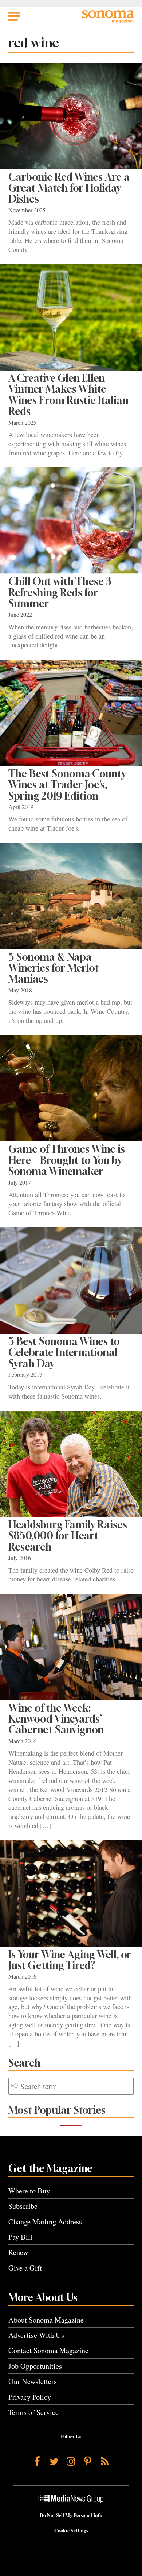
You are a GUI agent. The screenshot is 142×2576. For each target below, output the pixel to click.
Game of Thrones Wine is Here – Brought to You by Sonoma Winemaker (67, 1160)
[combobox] (71, 2086)
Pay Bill (20, 2237)
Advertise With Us (36, 2335)
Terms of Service (33, 2412)
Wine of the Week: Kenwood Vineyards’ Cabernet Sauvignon (56, 1719)
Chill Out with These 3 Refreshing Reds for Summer (60, 592)
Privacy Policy (30, 2397)
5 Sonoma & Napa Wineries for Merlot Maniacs (54, 968)
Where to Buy (29, 2191)
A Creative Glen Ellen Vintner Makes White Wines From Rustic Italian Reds (68, 395)
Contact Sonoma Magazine (48, 2350)
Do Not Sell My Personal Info (71, 2515)
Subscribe (23, 2206)
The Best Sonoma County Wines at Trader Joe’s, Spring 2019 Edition (67, 785)
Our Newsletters (33, 2381)
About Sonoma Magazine (46, 2320)
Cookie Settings (71, 2531)
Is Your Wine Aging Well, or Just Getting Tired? (70, 1960)
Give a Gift (25, 2268)
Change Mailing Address (45, 2222)
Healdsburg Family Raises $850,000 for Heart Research (68, 1536)
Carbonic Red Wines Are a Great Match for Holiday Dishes (69, 188)
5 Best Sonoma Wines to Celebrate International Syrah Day (64, 1352)
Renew (18, 2252)
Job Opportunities (35, 2366)
